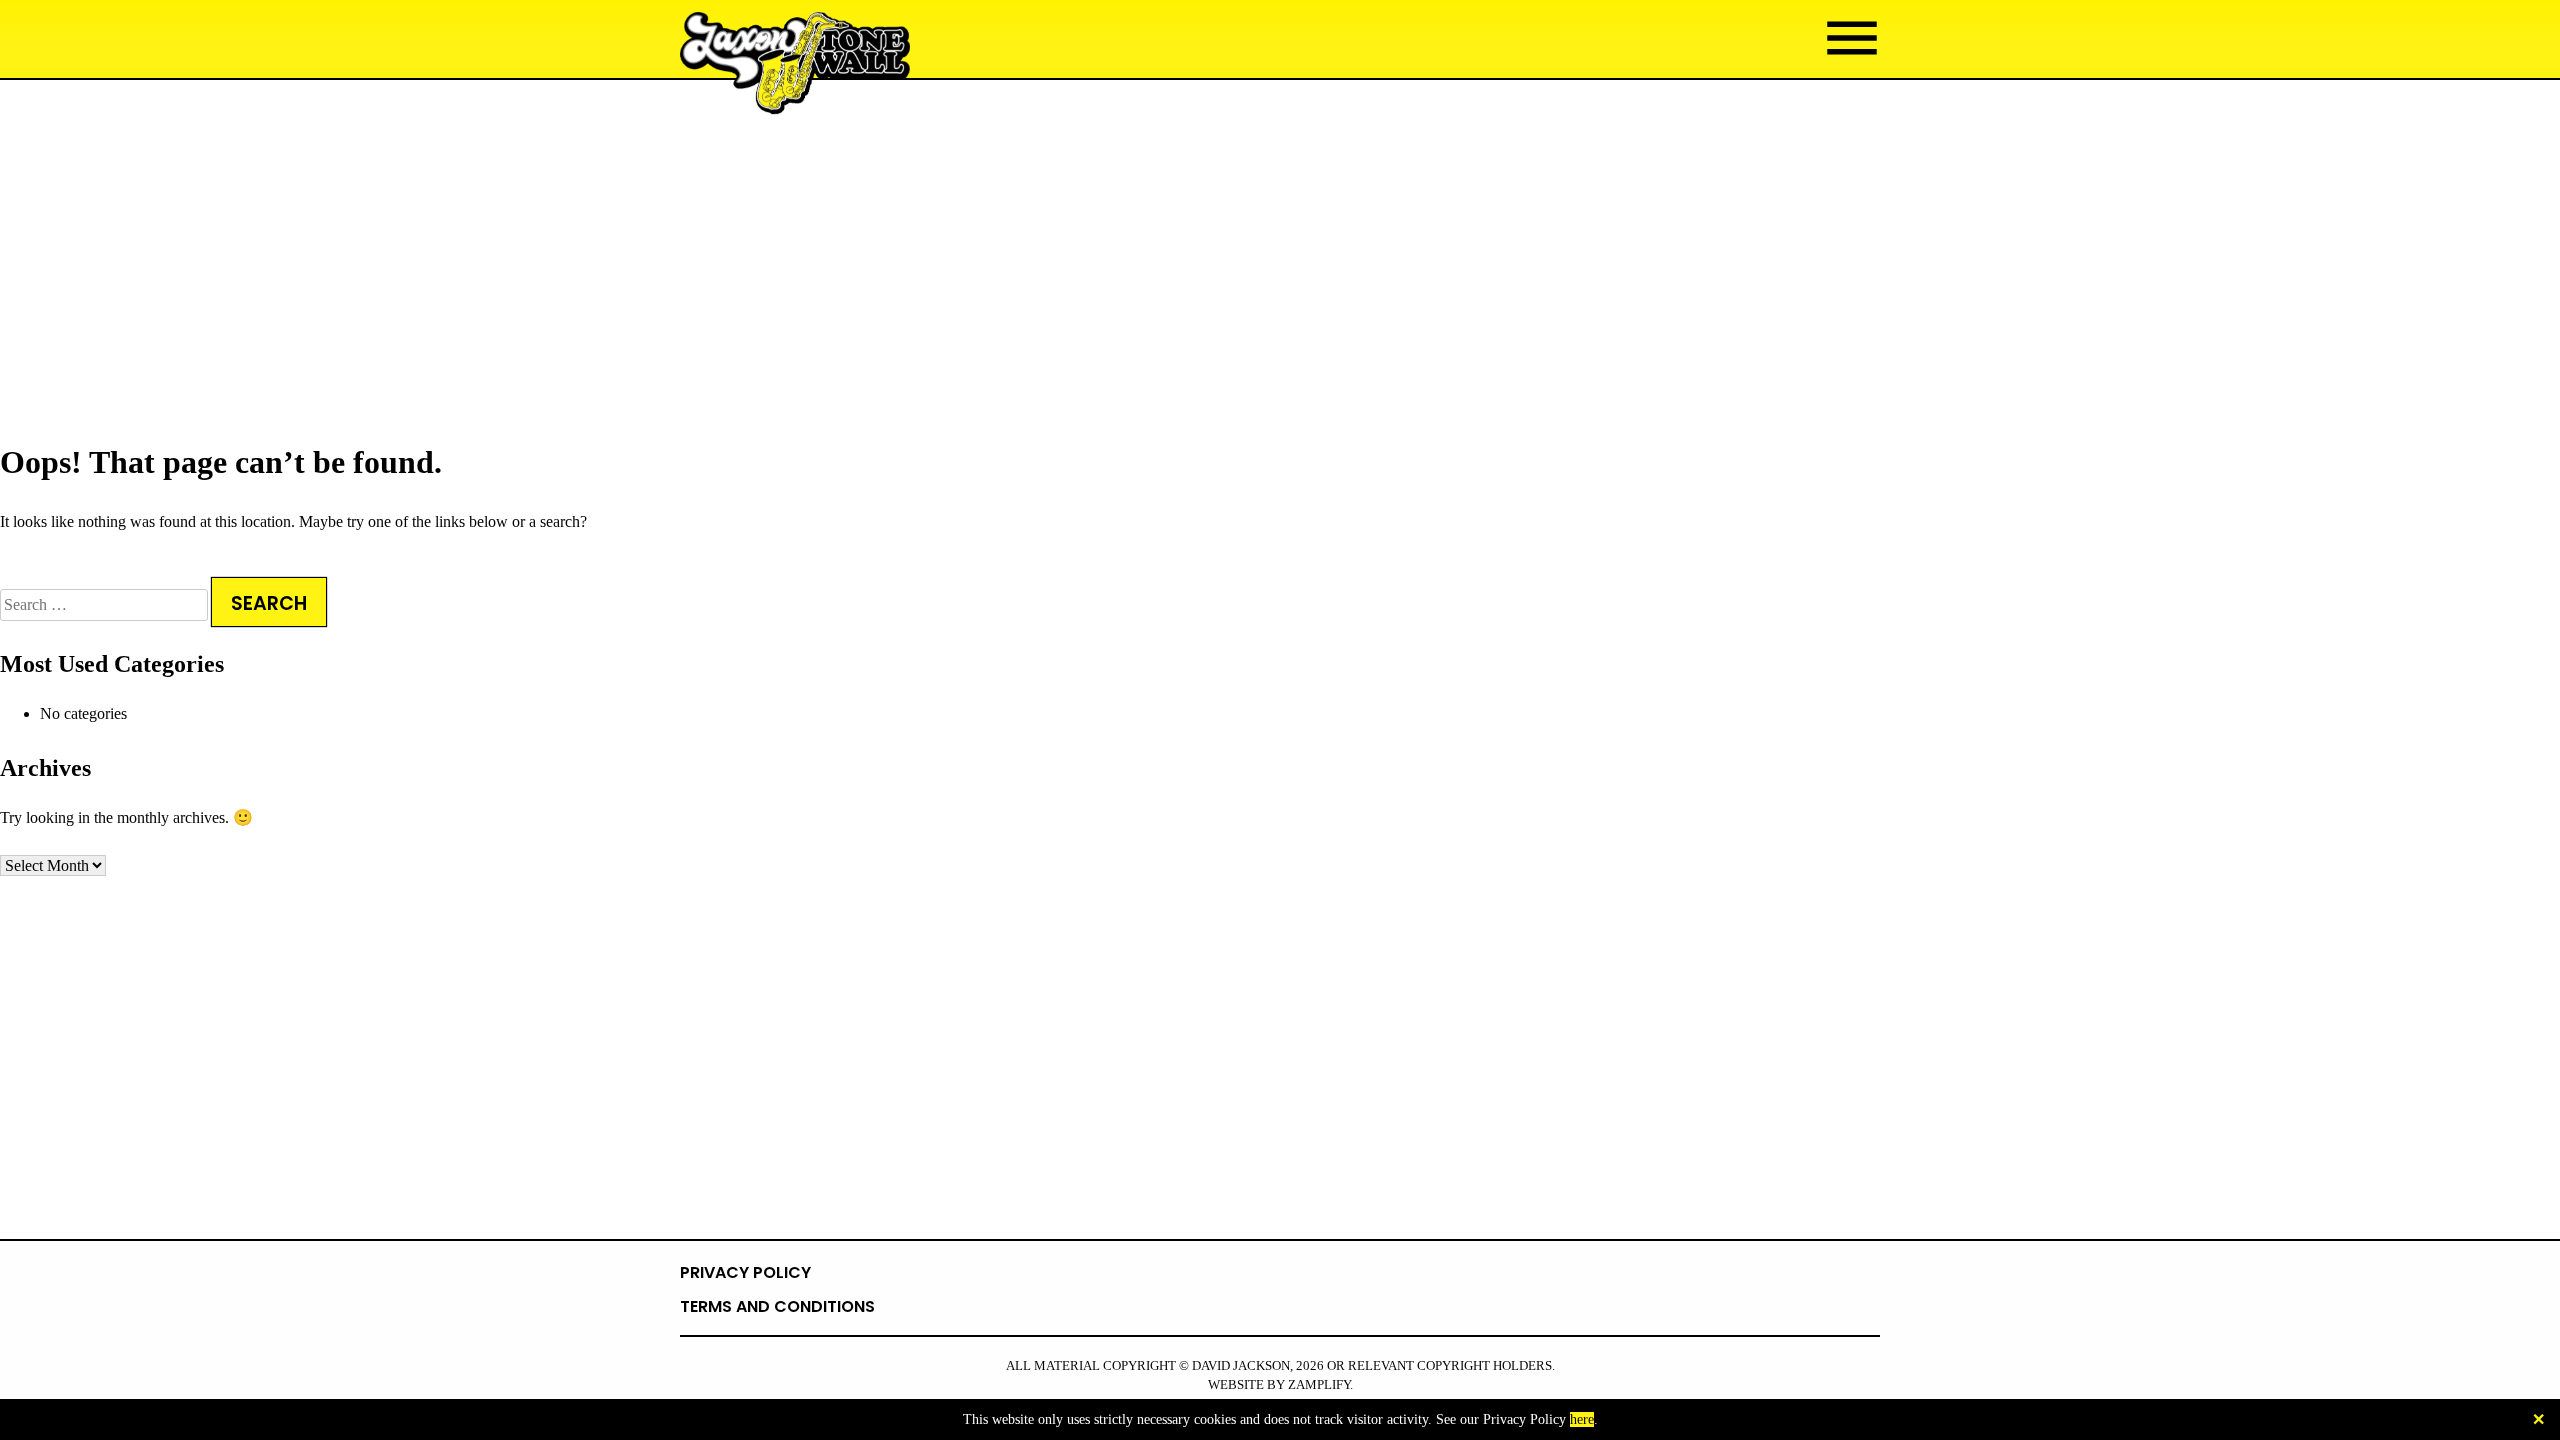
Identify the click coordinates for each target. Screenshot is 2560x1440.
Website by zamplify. (1280, 1385)
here (1582, 1419)
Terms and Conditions (777, 1306)
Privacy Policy (745, 1272)
